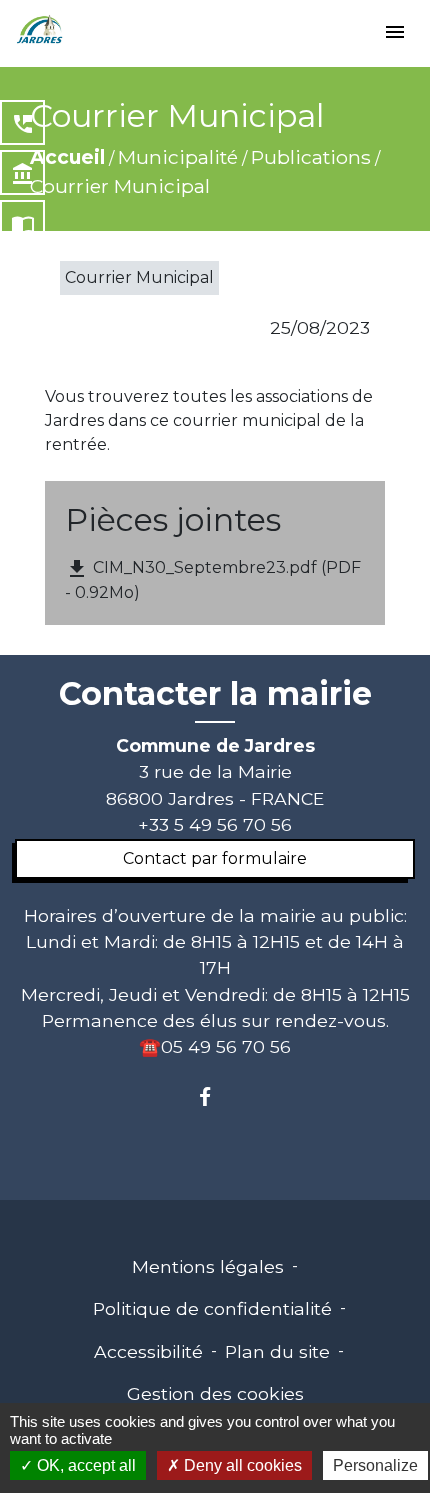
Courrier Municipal (120, 186)
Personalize (375, 1465)
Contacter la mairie (215, 694)
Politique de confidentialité (212, 1308)
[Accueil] (40, 30)
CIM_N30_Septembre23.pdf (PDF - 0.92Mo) (213, 579)
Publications (311, 157)
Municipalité (178, 157)
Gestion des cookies (215, 1393)
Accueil (67, 157)
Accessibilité (148, 1351)
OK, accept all (84, 1465)
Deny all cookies (241, 1465)
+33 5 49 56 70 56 (215, 824)
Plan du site (277, 1351)
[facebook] (214, 1096)
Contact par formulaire (215, 858)
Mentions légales (208, 1266)
